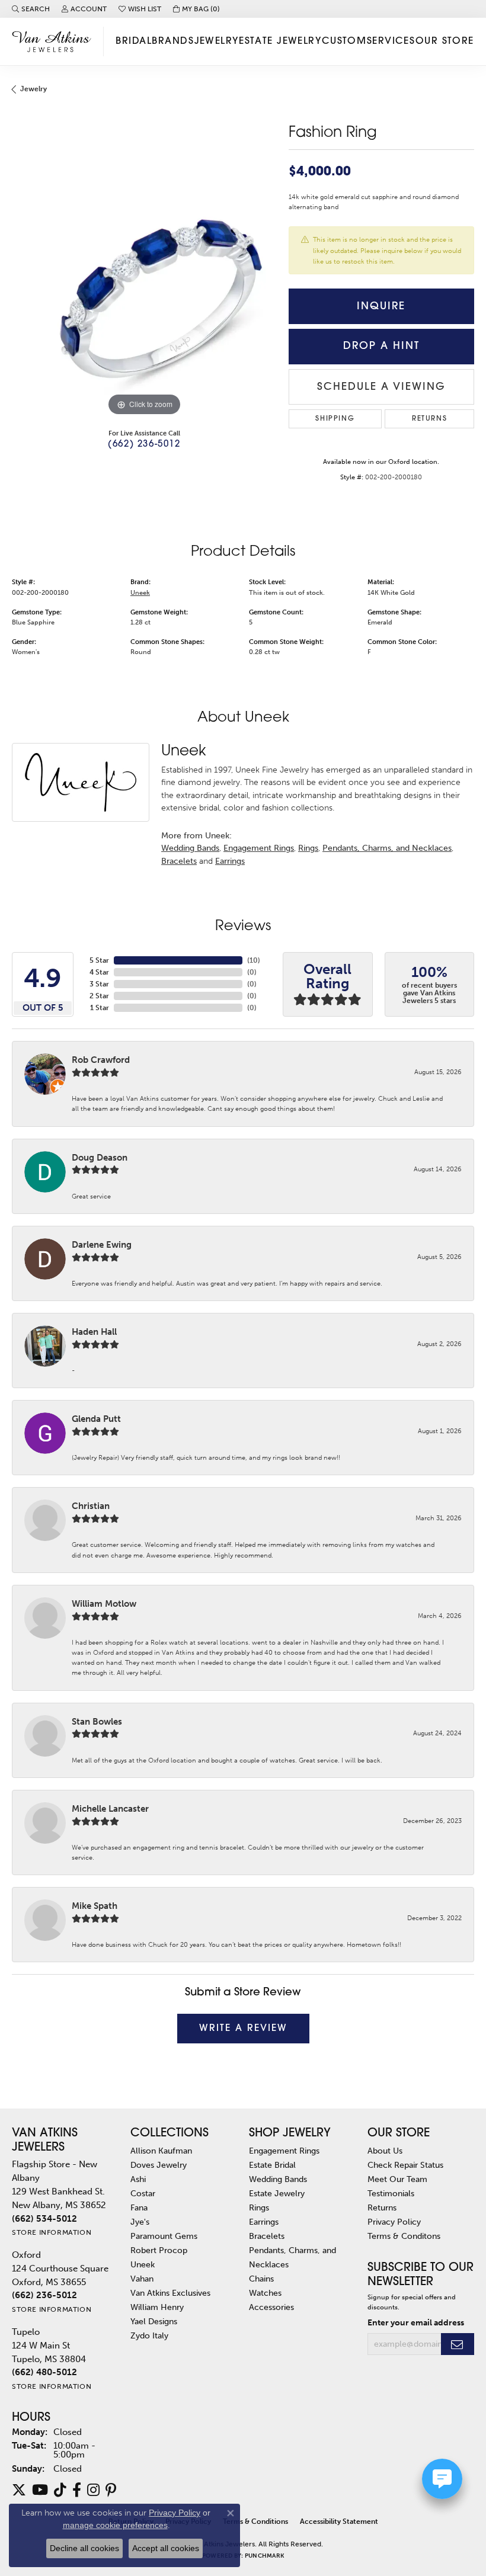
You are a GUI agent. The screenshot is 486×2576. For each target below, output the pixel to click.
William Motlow (104, 1604)
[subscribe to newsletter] (458, 2344)
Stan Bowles (97, 1722)
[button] (31, 9)
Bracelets (179, 861)
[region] (144, 286)
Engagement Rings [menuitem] (284, 2151)
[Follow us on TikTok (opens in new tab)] (60, 2490)
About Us (385, 2151)
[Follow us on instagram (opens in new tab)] (93, 2490)
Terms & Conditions (255, 2521)
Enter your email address (416, 2323)
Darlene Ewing (102, 1245)
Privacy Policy (394, 2222)
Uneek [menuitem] (143, 2264)
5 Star (99, 960)
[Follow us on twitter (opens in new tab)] (19, 2490)
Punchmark (264, 2556)
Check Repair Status (405, 2165)
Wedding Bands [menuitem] (278, 2179)
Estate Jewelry (280, 41)
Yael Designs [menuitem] (154, 2321)
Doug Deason (100, 1158)
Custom (344, 41)
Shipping (335, 419)
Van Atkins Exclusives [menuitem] (170, 2293)
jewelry (33, 89)
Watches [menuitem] (265, 2293)
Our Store (445, 41)
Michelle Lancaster (110, 1809)
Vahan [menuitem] (142, 2279)
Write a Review (243, 2029)
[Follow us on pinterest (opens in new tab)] (111, 2490)
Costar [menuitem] (143, 2193)
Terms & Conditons (404, 2236)
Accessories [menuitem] (271, 2307)
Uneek (140, 592)
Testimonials (391, 2193)
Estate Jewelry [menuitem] (277, 2193)
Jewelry (217, 41)
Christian (91, 1506)
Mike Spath (95, 1906)
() (254, 960)
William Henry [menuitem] (157, 2307)
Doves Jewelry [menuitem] (159, 2165)
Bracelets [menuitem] (267, 2236)
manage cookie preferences (115, 2525)
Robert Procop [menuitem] (159, 2250)
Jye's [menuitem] (140, 2222)
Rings (308, 848)
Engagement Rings (259, 848)
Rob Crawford (101, 1060)
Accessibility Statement (339, 2521)
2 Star (99, 996)
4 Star (99, 972)
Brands (173, 41)
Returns (429, 419)
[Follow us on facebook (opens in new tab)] (77, 2490)
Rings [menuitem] (259, 2207)
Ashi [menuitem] (138, 2179)
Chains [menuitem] (261, 2279)
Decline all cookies (84, 2548)
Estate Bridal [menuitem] (272, 2165)
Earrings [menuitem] (264, 2222)
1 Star (100, 1008)
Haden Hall (94, 1332)
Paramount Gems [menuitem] (164, 2236)
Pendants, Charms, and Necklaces (387, 848)
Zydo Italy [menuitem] (149, 2335)
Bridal (134, 41)
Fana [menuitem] (139, 2207)
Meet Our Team (397, 2179)
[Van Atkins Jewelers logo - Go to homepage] (55, 41)
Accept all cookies (166, 2548)
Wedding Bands (190, 848)
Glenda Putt (96, 1419)
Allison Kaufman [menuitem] (161, 2151)
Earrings (230, 861)
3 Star (99, 984)
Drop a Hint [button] (381, 346)
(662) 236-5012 (144, 445)
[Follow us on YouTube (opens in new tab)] (40, 2490)
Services (391, 41)
